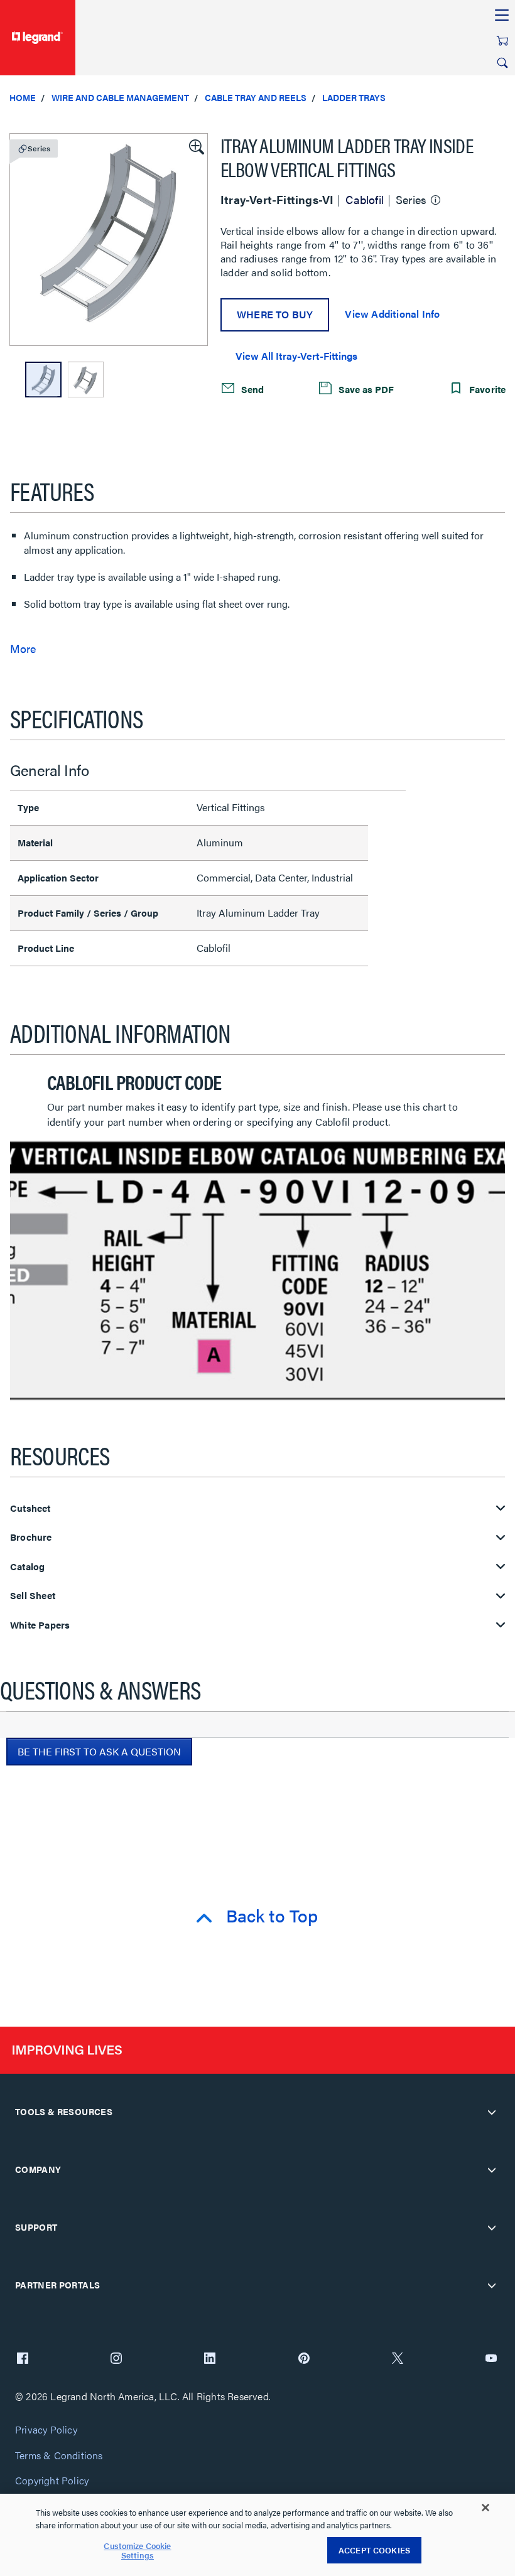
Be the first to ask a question (99, 1751)
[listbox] (109, 240)
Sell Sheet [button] (33, 1596)
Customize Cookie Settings (137, 2551)
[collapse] (492, 2112)
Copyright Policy (52, 2481)
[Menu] (502, 16)
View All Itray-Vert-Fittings (296, 356)
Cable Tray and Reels (256, 97)
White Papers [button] (40, 1625)
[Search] (502, 63)
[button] (195, 146)
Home (23, 97)
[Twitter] (398, 2359)
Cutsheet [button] (30, 1508)
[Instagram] (116, 2359)
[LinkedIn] (210, 2359)
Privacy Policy (46, 2430)
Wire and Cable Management (120, 97)
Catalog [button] (27, 1567)
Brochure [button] (31, 1537)
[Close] (485, 2508)
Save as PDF (365, 389)
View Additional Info (392, 314)
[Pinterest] (304, 2359)
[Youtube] (491, 2359)
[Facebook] (23, 2359)
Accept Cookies (374, 2550)
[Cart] (502, 41)
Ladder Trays (354, 97)
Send (251, 389)
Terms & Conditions (59, 2456)
